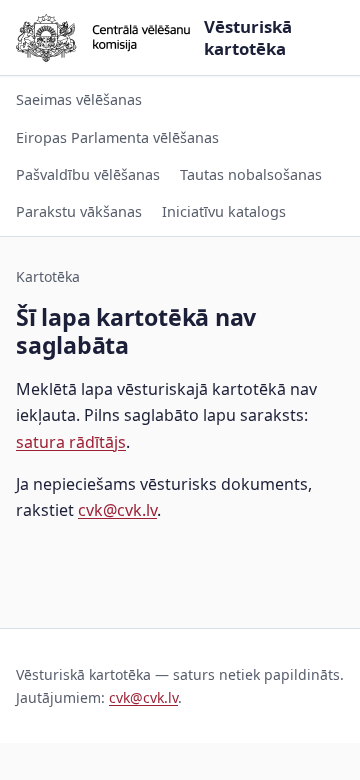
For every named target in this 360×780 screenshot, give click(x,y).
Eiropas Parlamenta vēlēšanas (117, 137)
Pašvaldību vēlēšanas (88, 174)
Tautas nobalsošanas (251, 174)
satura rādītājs (71, 442)
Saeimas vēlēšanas (79, 99)
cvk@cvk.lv (117, 510)
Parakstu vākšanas (79, 211)
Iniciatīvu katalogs (224, 211)
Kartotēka (48, 276)
